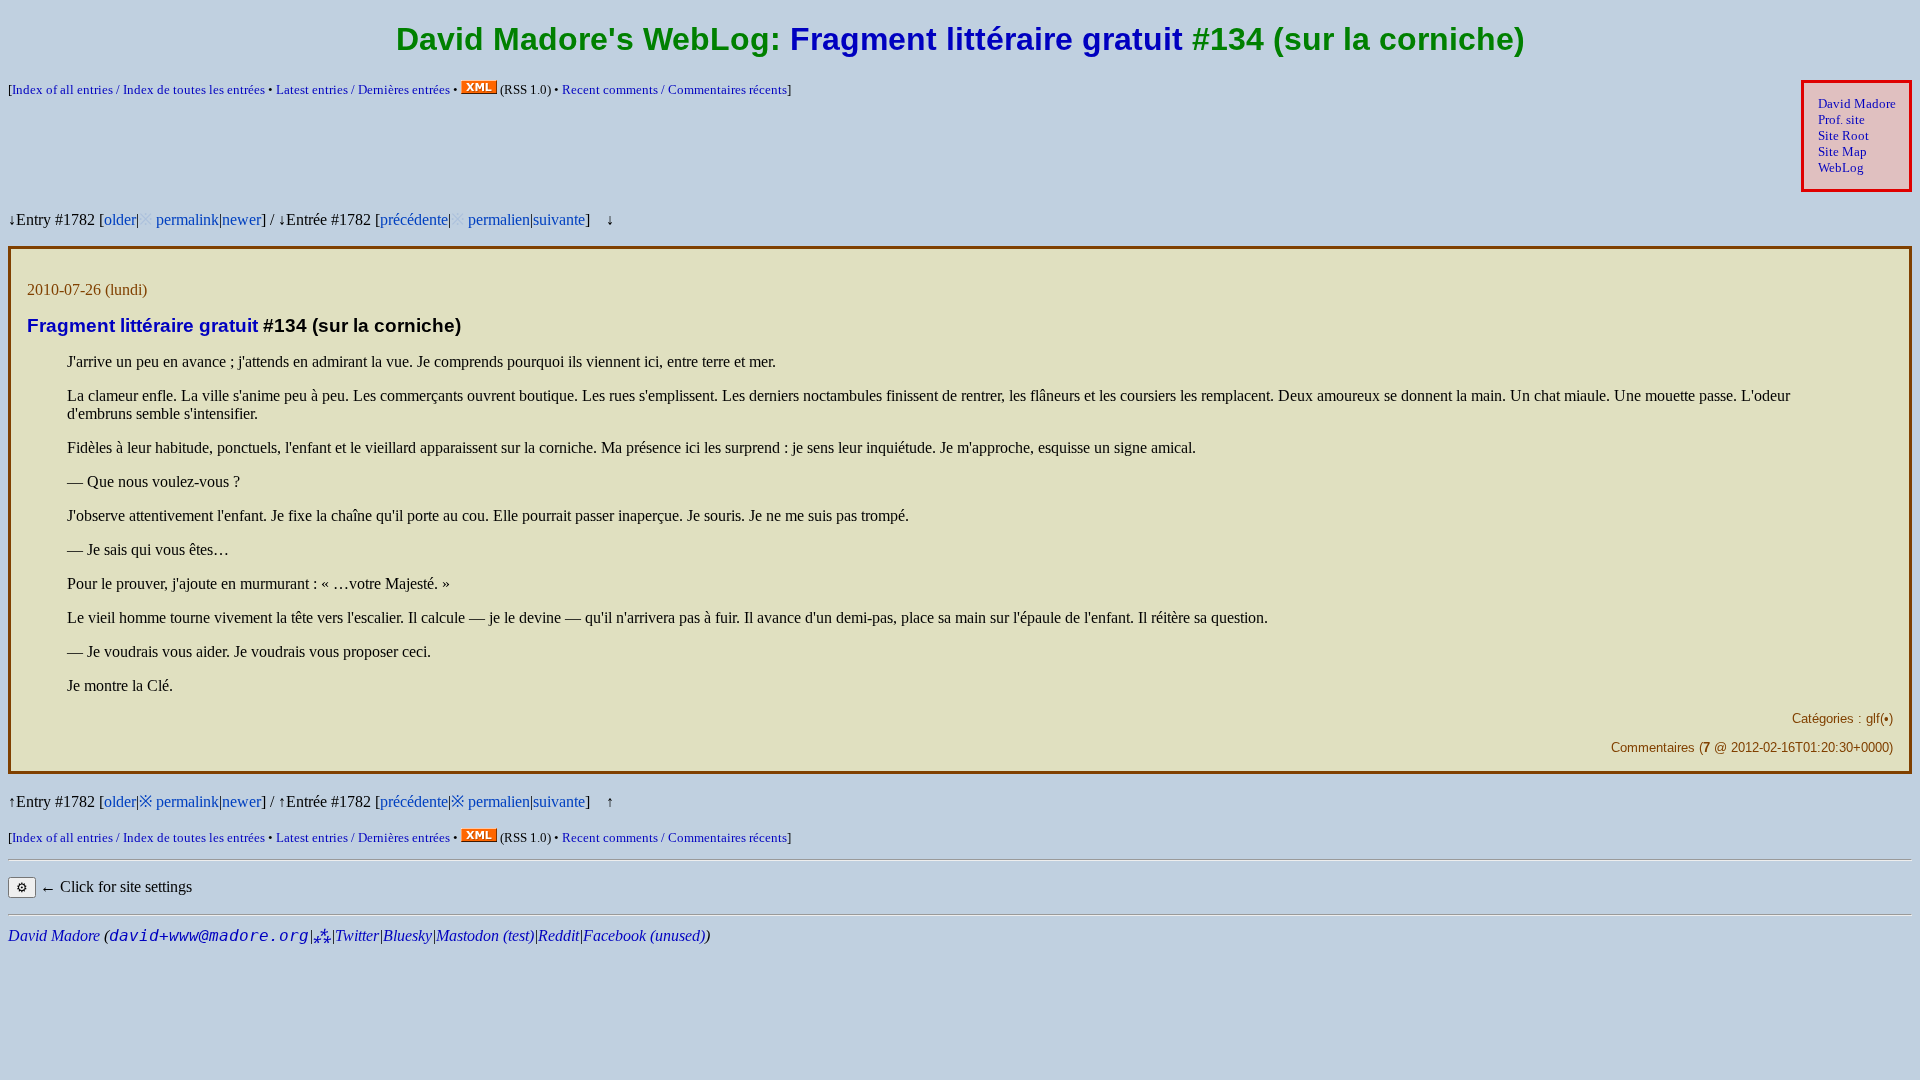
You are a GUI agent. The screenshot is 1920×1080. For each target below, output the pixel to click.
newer (241, 219)
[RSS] (479, 89)
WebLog (1841, 167)
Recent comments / (674, 89)
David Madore (1857, 103)
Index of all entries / (138, 89)
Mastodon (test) (485, 935)
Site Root (1843, 135)
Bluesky (407, 935)
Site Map (1842, 151)
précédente (414, 219)
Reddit (558, 935)
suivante (559, 219)
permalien (499, 219)
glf (1873, 718)
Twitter (357, 935)
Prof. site (1841, 119)
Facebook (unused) (644, 935)
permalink (187, 219)
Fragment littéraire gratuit (986, 39)
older (120, 219)
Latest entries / (363, 89)
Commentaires (1653, 747)
